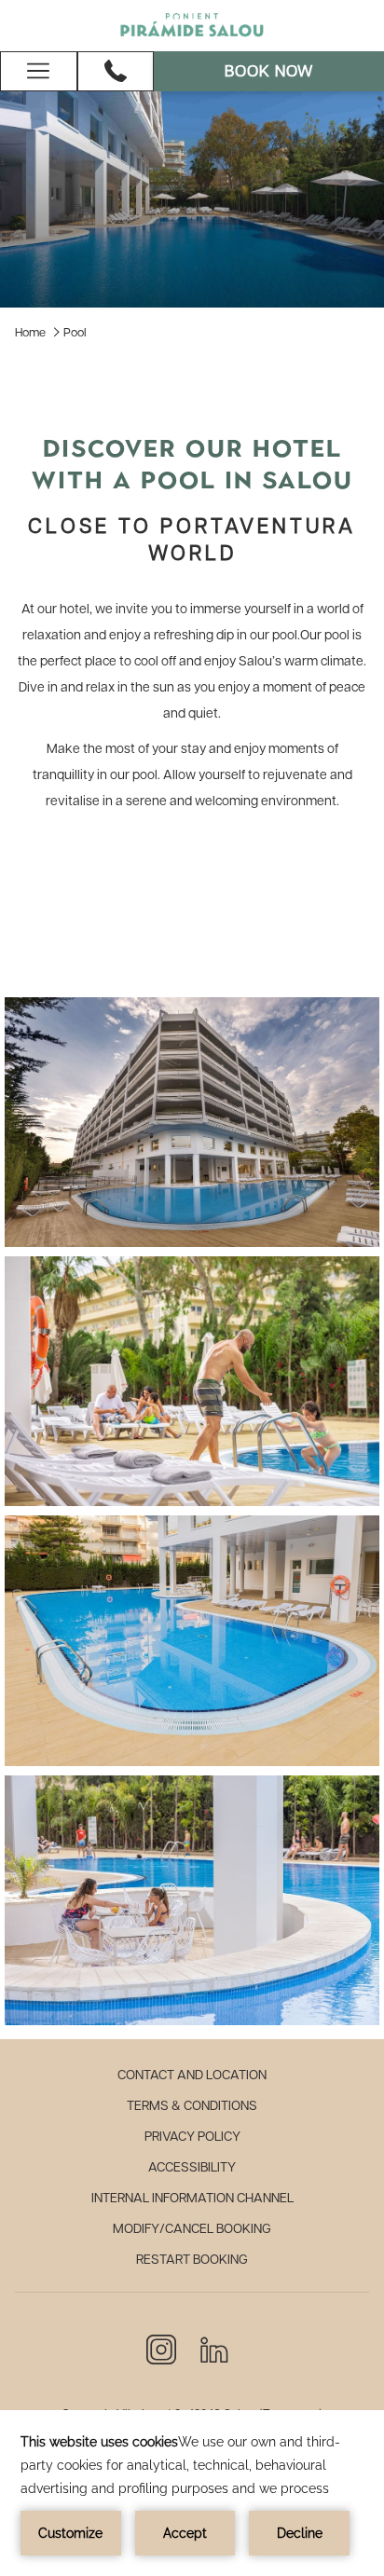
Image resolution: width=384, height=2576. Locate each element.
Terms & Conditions (192, 2106)
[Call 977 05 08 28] (116, 71)
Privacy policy (192, 2137)
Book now (269, 72)
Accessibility (192, 2168)
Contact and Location (192, 2076)
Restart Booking (192, 2260)
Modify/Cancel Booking (192, 2229)
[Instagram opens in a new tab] (161, 2349)
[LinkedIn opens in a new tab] (214, 2349)
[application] (192, 2493)
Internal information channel (192, 2199)
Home (30, 333)
